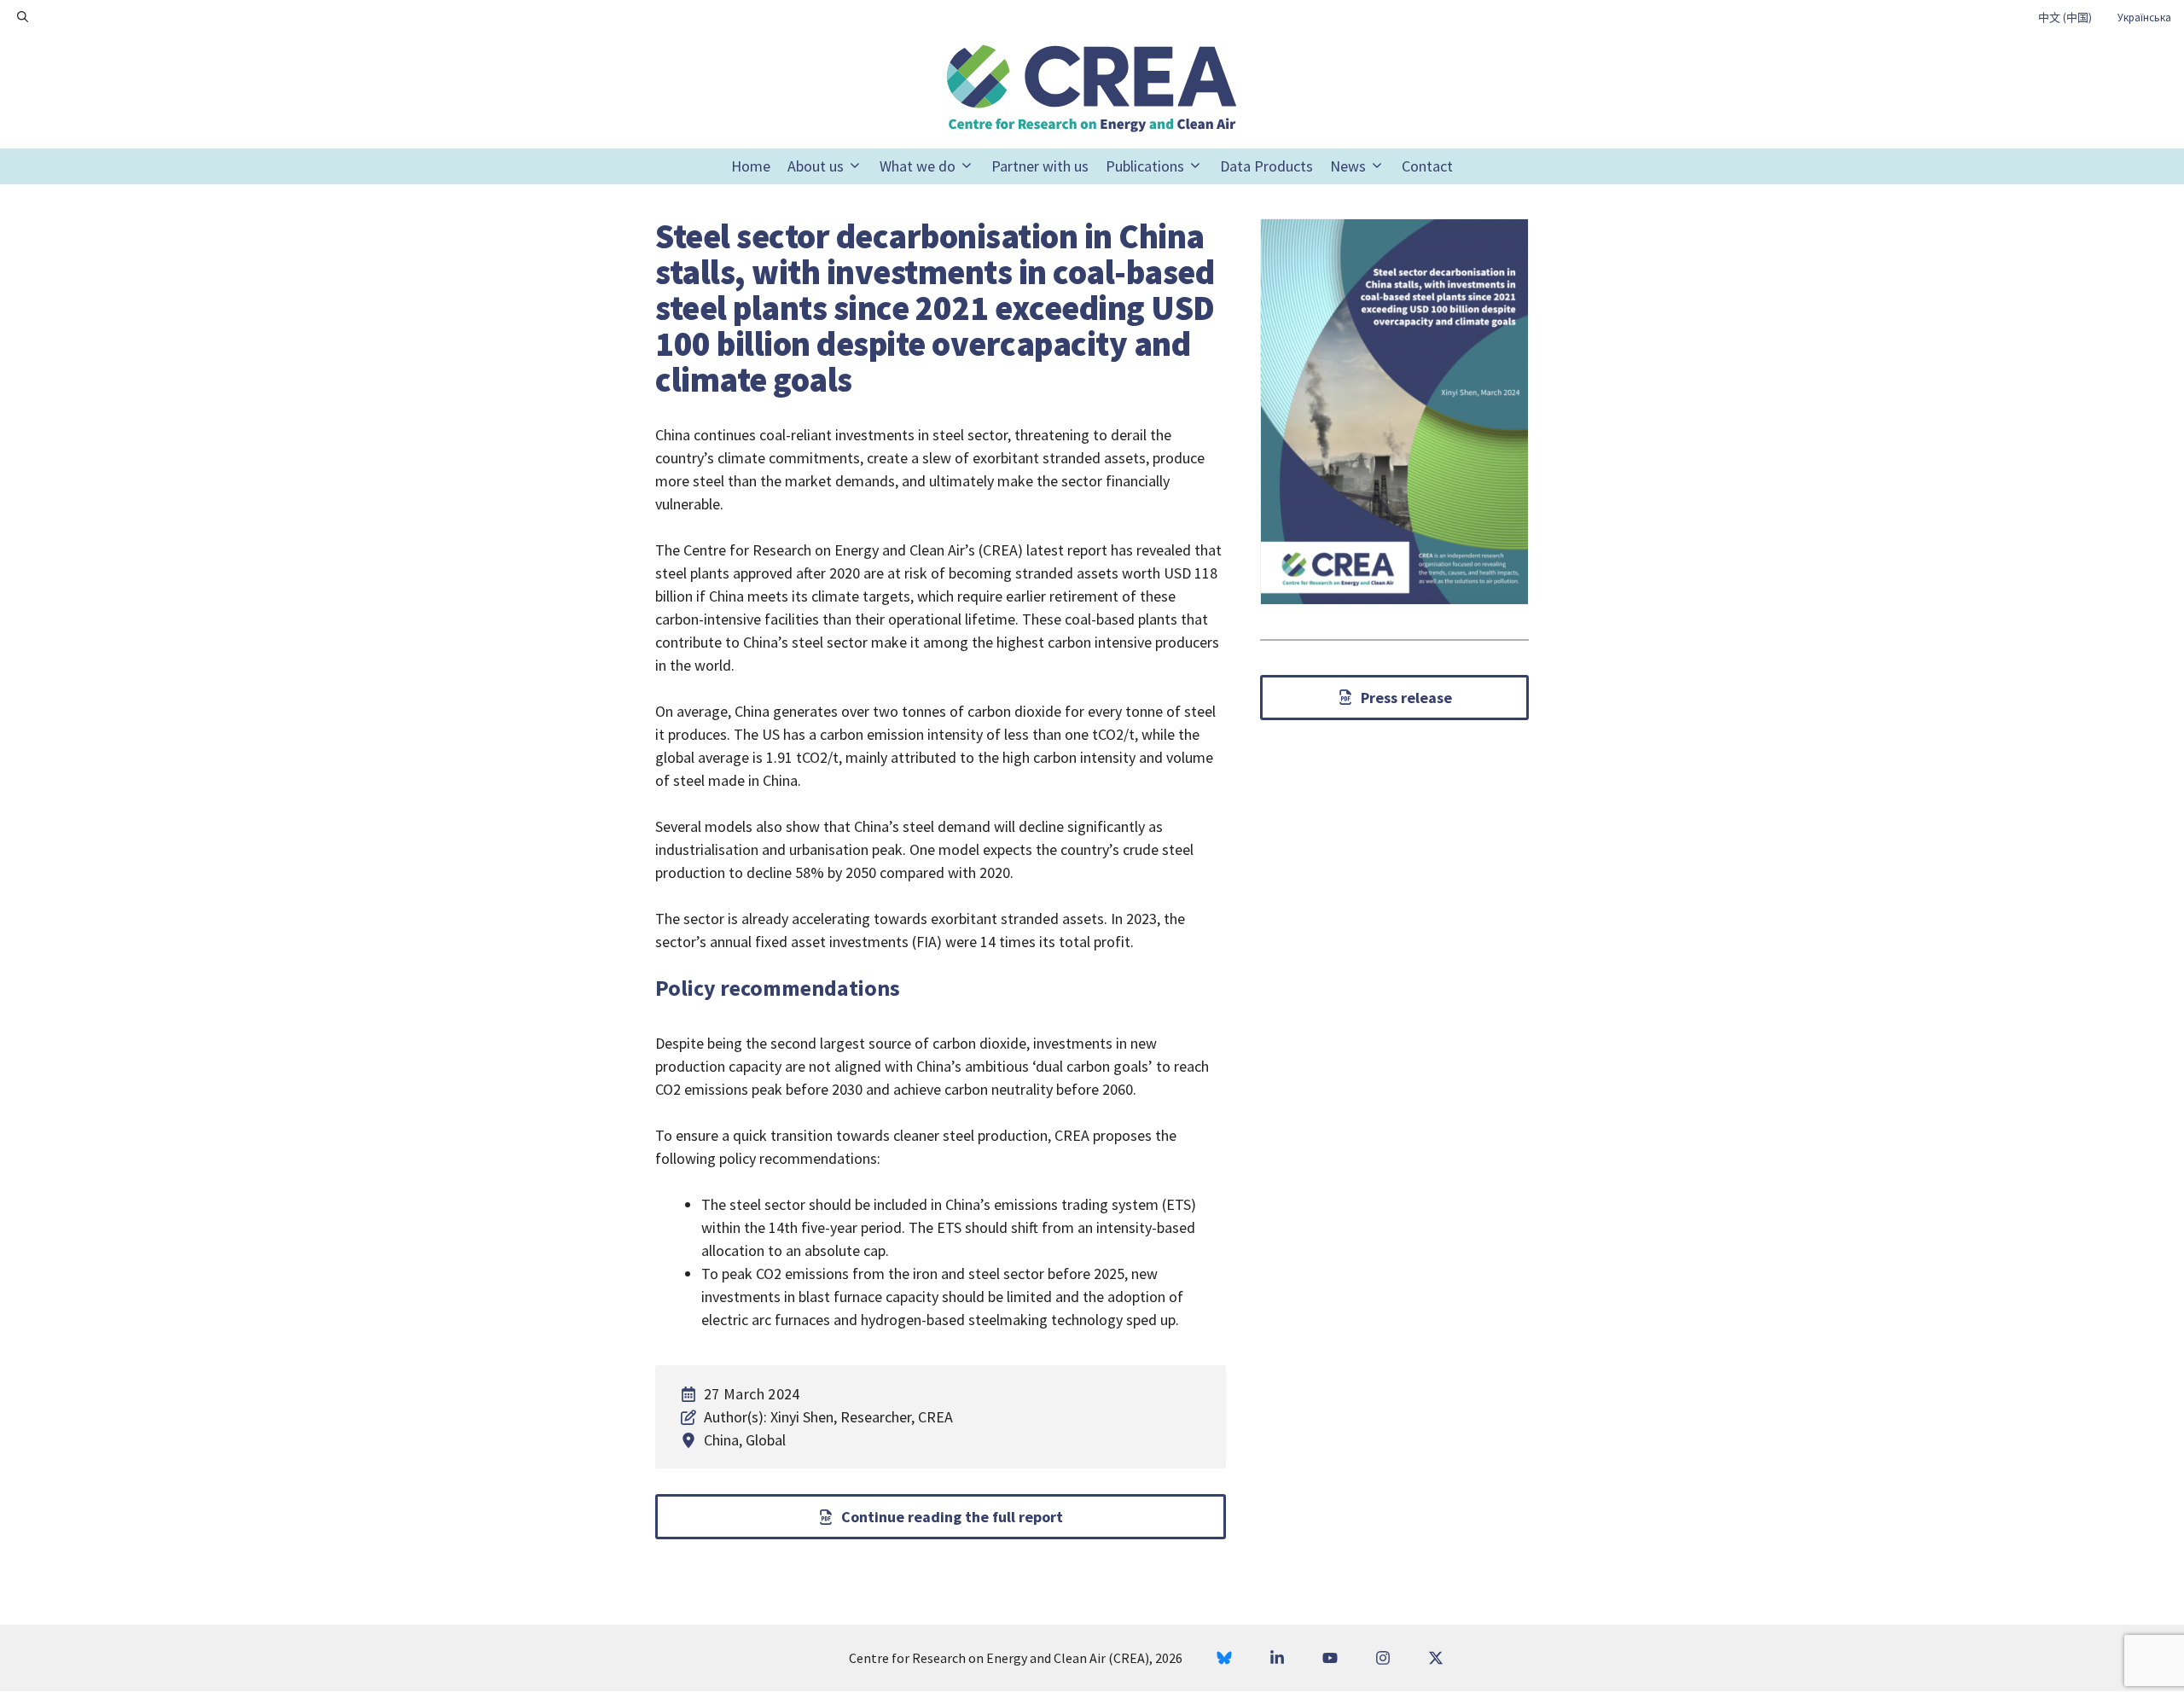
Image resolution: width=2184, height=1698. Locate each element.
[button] (23, 17)
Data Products (1266, 166)
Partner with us (1040, 166)
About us (816, 166)
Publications (1145, 166)
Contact (1427, 166)
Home (751, 166)
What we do (918, 166)
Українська (2144, 17)
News (1348, 166)
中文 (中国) (2065, 17)
